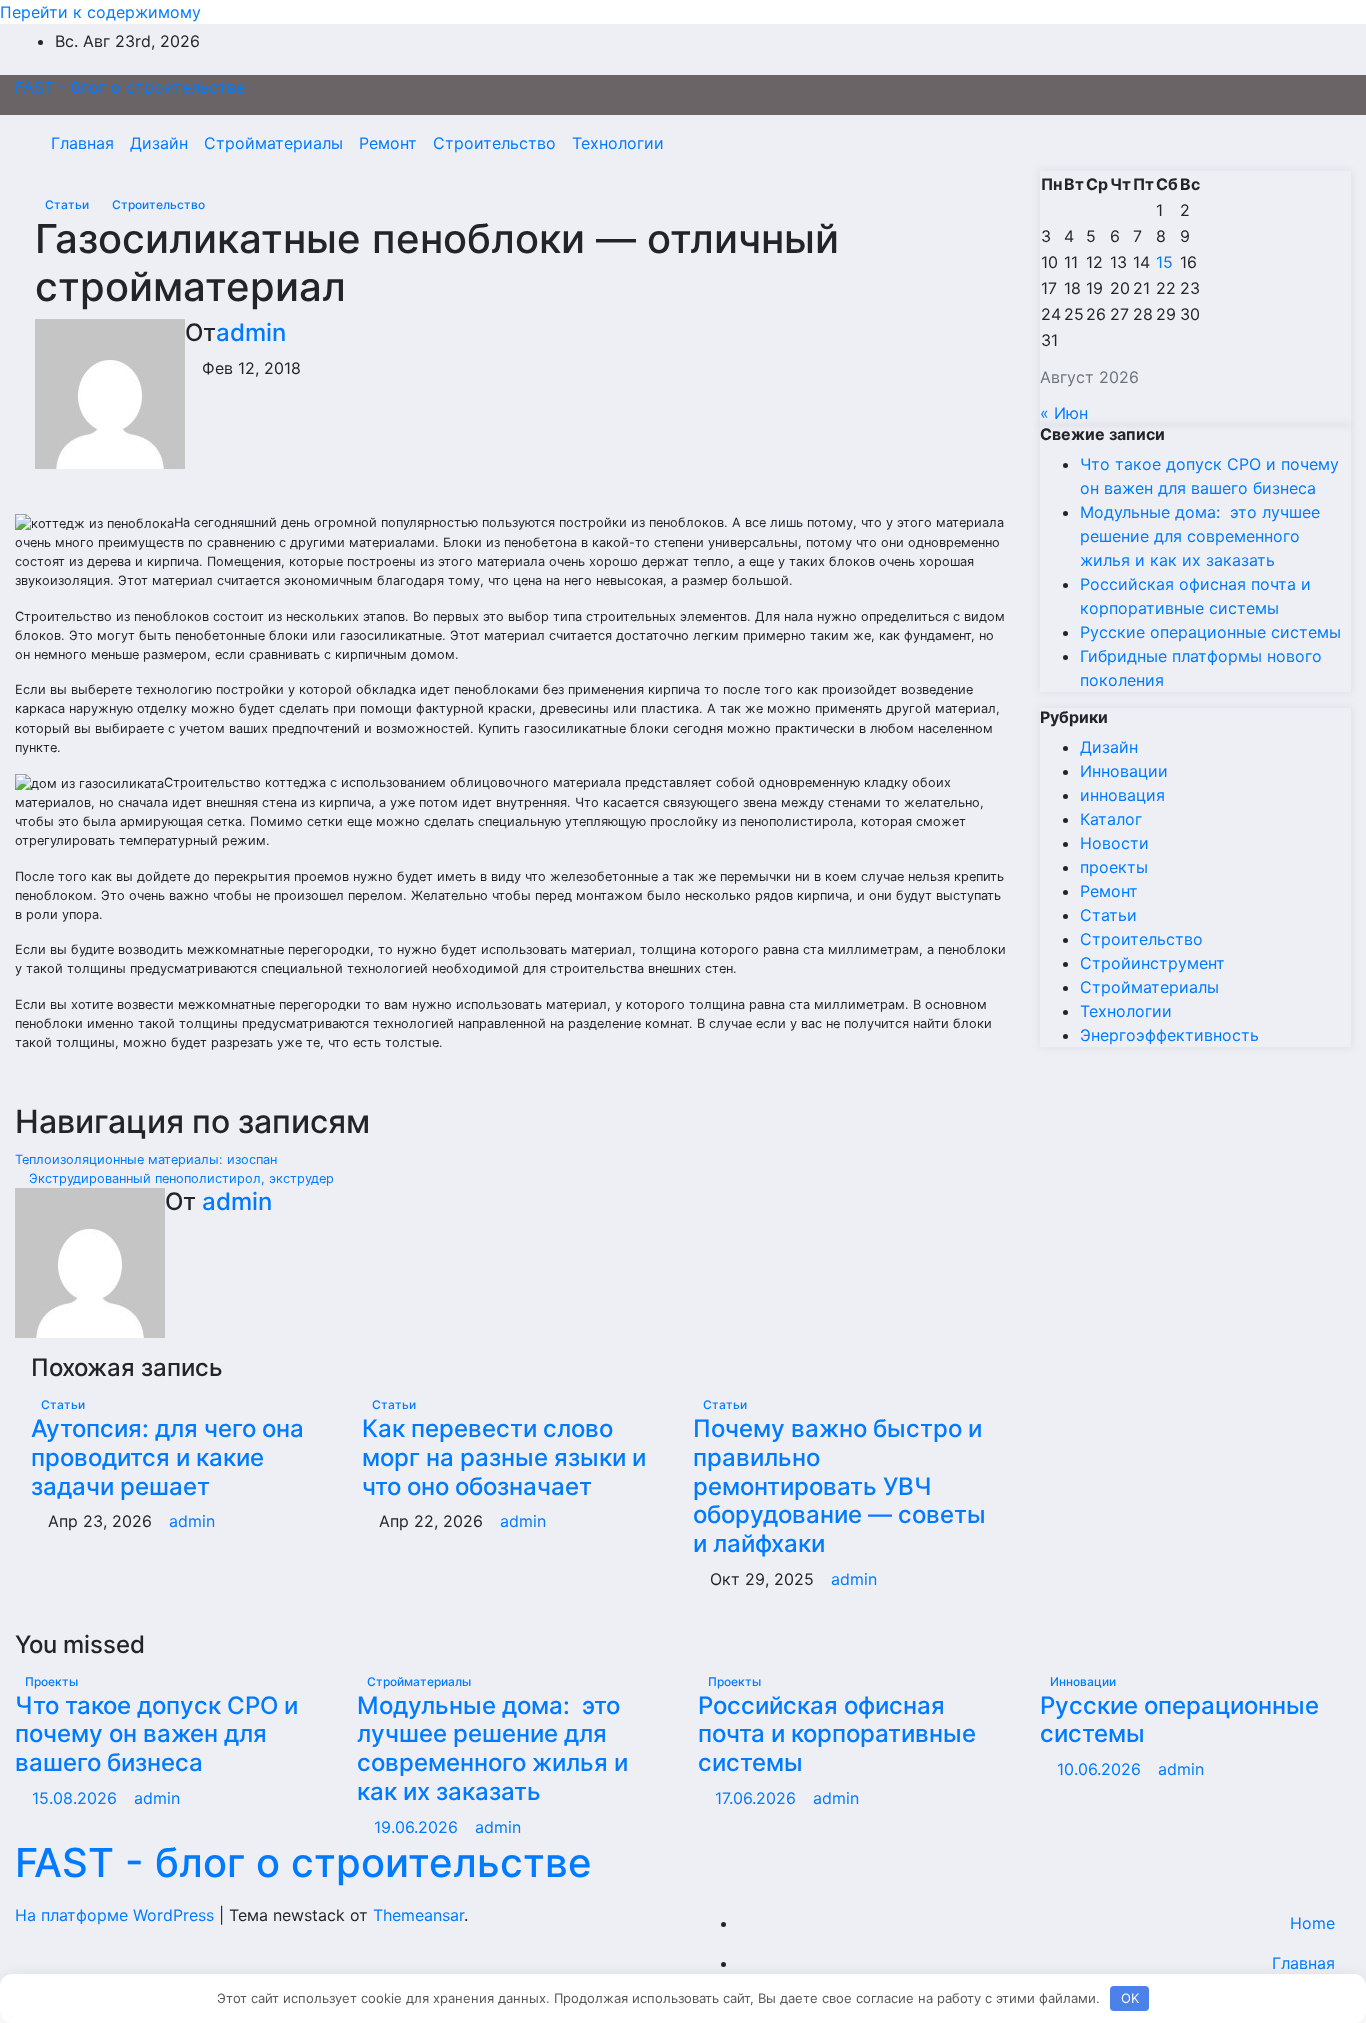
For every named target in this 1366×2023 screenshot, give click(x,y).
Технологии (618, 143)
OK (1130, 1998)
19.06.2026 (418, 1827)
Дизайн (159, 143)
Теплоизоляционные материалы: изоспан (148, 1159)
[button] (1293, 143)
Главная (82, 143)
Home (1312, 1923)
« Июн (1064, 413)
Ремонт (388, 143)
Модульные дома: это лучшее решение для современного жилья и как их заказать (1200, 536)
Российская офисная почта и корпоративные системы (837, 1734)
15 (1164, 262)
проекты (1114, 867)
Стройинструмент (1152, 963)
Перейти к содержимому (100, 12)
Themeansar (418, 1915)
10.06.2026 (1101, 1769)
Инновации (1124, 771)
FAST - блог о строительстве (130, 87)
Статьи (68, 204)
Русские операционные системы (1210, 632)
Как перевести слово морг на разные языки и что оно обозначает (504, 1457)
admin (251, 332)
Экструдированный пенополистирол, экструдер (179, 1178)
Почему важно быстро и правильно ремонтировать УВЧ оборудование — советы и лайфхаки (839, 1486)
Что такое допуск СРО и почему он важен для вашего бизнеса (156, 1734)
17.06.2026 (758, 1798)
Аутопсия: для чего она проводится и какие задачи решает (167, 1457)
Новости (1114, 843)
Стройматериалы (273, 143)
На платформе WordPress (117, 1915)
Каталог (1111, 819)
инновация (1122, 795)
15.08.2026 (77, 1798)
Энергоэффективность (1169, 1035)
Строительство (494, 143)
